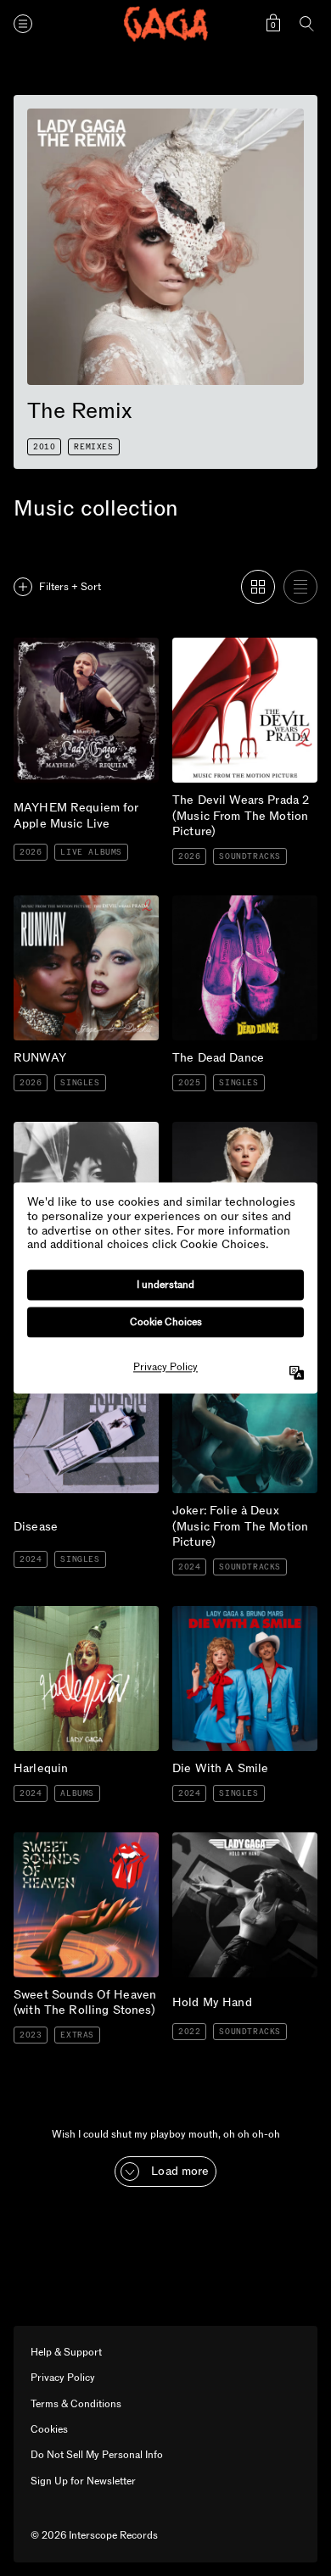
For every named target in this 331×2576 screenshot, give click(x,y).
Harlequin (40, 1613)
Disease (34, 1355)
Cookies (49, 2429)
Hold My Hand (213, 1839)
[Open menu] (23, 24)
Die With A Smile (219, 1613)
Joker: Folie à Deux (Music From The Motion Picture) (241, 1369)
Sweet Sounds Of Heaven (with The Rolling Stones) (83, 1846)
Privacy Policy (63, 2378)
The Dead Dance (218, 902)
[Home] (165, 24)
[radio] (258, 587)
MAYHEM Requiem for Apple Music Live (80, 651)
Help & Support (66, 2352)
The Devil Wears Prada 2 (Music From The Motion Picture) (241, 658)
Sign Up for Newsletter (83, 2481)
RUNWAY (44, 902)
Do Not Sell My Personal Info (97, 2455)
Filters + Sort (70, 587)
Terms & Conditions (76, 2404)
